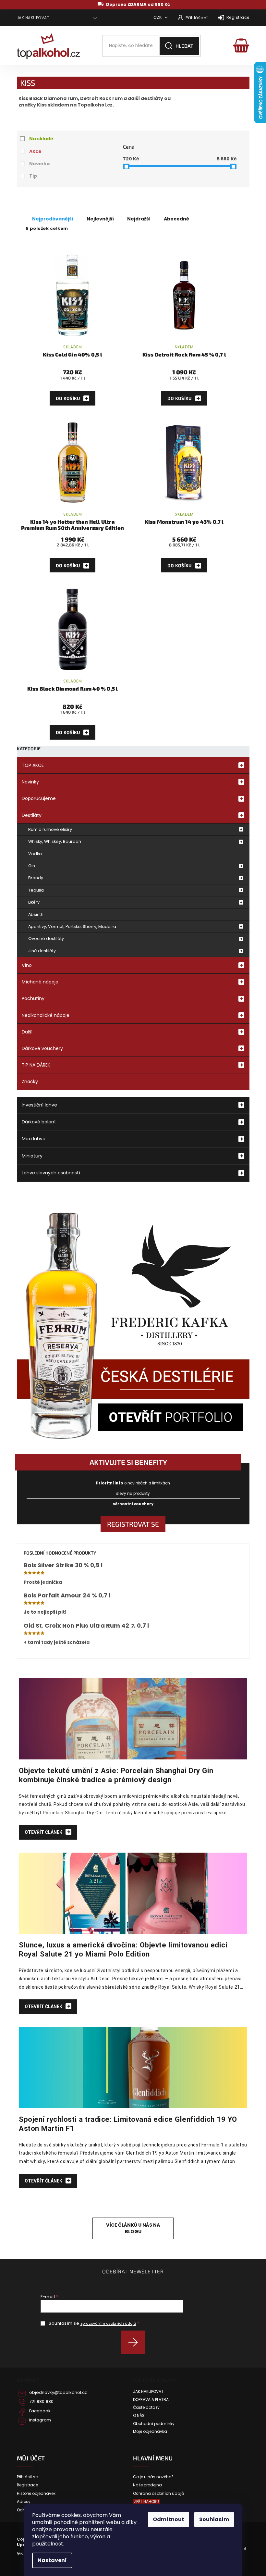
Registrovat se (133, 1524)
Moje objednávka (150, 2432)
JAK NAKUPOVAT (33, 18)
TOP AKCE (33, 765)
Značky (30, 1082)
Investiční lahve (39, 1105)
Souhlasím (214, 2519)
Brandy (36, 878)
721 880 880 (41, 2402)
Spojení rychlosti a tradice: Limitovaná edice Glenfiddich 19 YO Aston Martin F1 (128, 2124)
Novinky (30, 782)
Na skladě (41, 139)
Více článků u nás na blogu (133, 2228)
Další (27, 1032)
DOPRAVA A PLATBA (151, 2400)
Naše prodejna (147, 2485)
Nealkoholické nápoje (46, 1015)
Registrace (238, 17)
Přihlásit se (135, 2342)
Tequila (36, 890)
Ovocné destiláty (46, 938)
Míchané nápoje (40, 982)
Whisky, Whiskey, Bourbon (55, 841)
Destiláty (32, 815)
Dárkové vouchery (42, 1048)
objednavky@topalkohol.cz (58, 2393)
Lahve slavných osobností (51, 1173)
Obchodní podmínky (154, 2424)
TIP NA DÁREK (36, 1065)
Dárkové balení (39, 1122)
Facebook (40, 2411)
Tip (33, 176)
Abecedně (176, 219)
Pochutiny (33, 998)
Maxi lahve (34, 1139)
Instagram (40, 2420)
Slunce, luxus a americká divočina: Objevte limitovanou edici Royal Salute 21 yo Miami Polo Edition (123, 1949)
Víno (27, 965)
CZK (158, 17)
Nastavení (52, 2560)
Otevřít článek (44, 1832)
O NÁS (139, 2416)
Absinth (36, 914)
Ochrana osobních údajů (158, 2494)
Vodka (35, 854)
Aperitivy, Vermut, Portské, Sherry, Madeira (72, 926)
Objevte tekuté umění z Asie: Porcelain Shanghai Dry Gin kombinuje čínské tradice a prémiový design (116, 1775)
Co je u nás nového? (153, 2477)
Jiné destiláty (42, 951)
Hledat (184, 46)
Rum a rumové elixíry (50, 829)
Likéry (34, 902)
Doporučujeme (39, 798)
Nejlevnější (100, 219)
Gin (32, 866)
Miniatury (32, 1156)
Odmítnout (169, 2519)
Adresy (24, 2502)
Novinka (39, 164)
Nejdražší (139, 219)
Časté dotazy (146, 2407)
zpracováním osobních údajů (108, 2323)
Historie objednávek (36, 2494)
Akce (35, 151)
